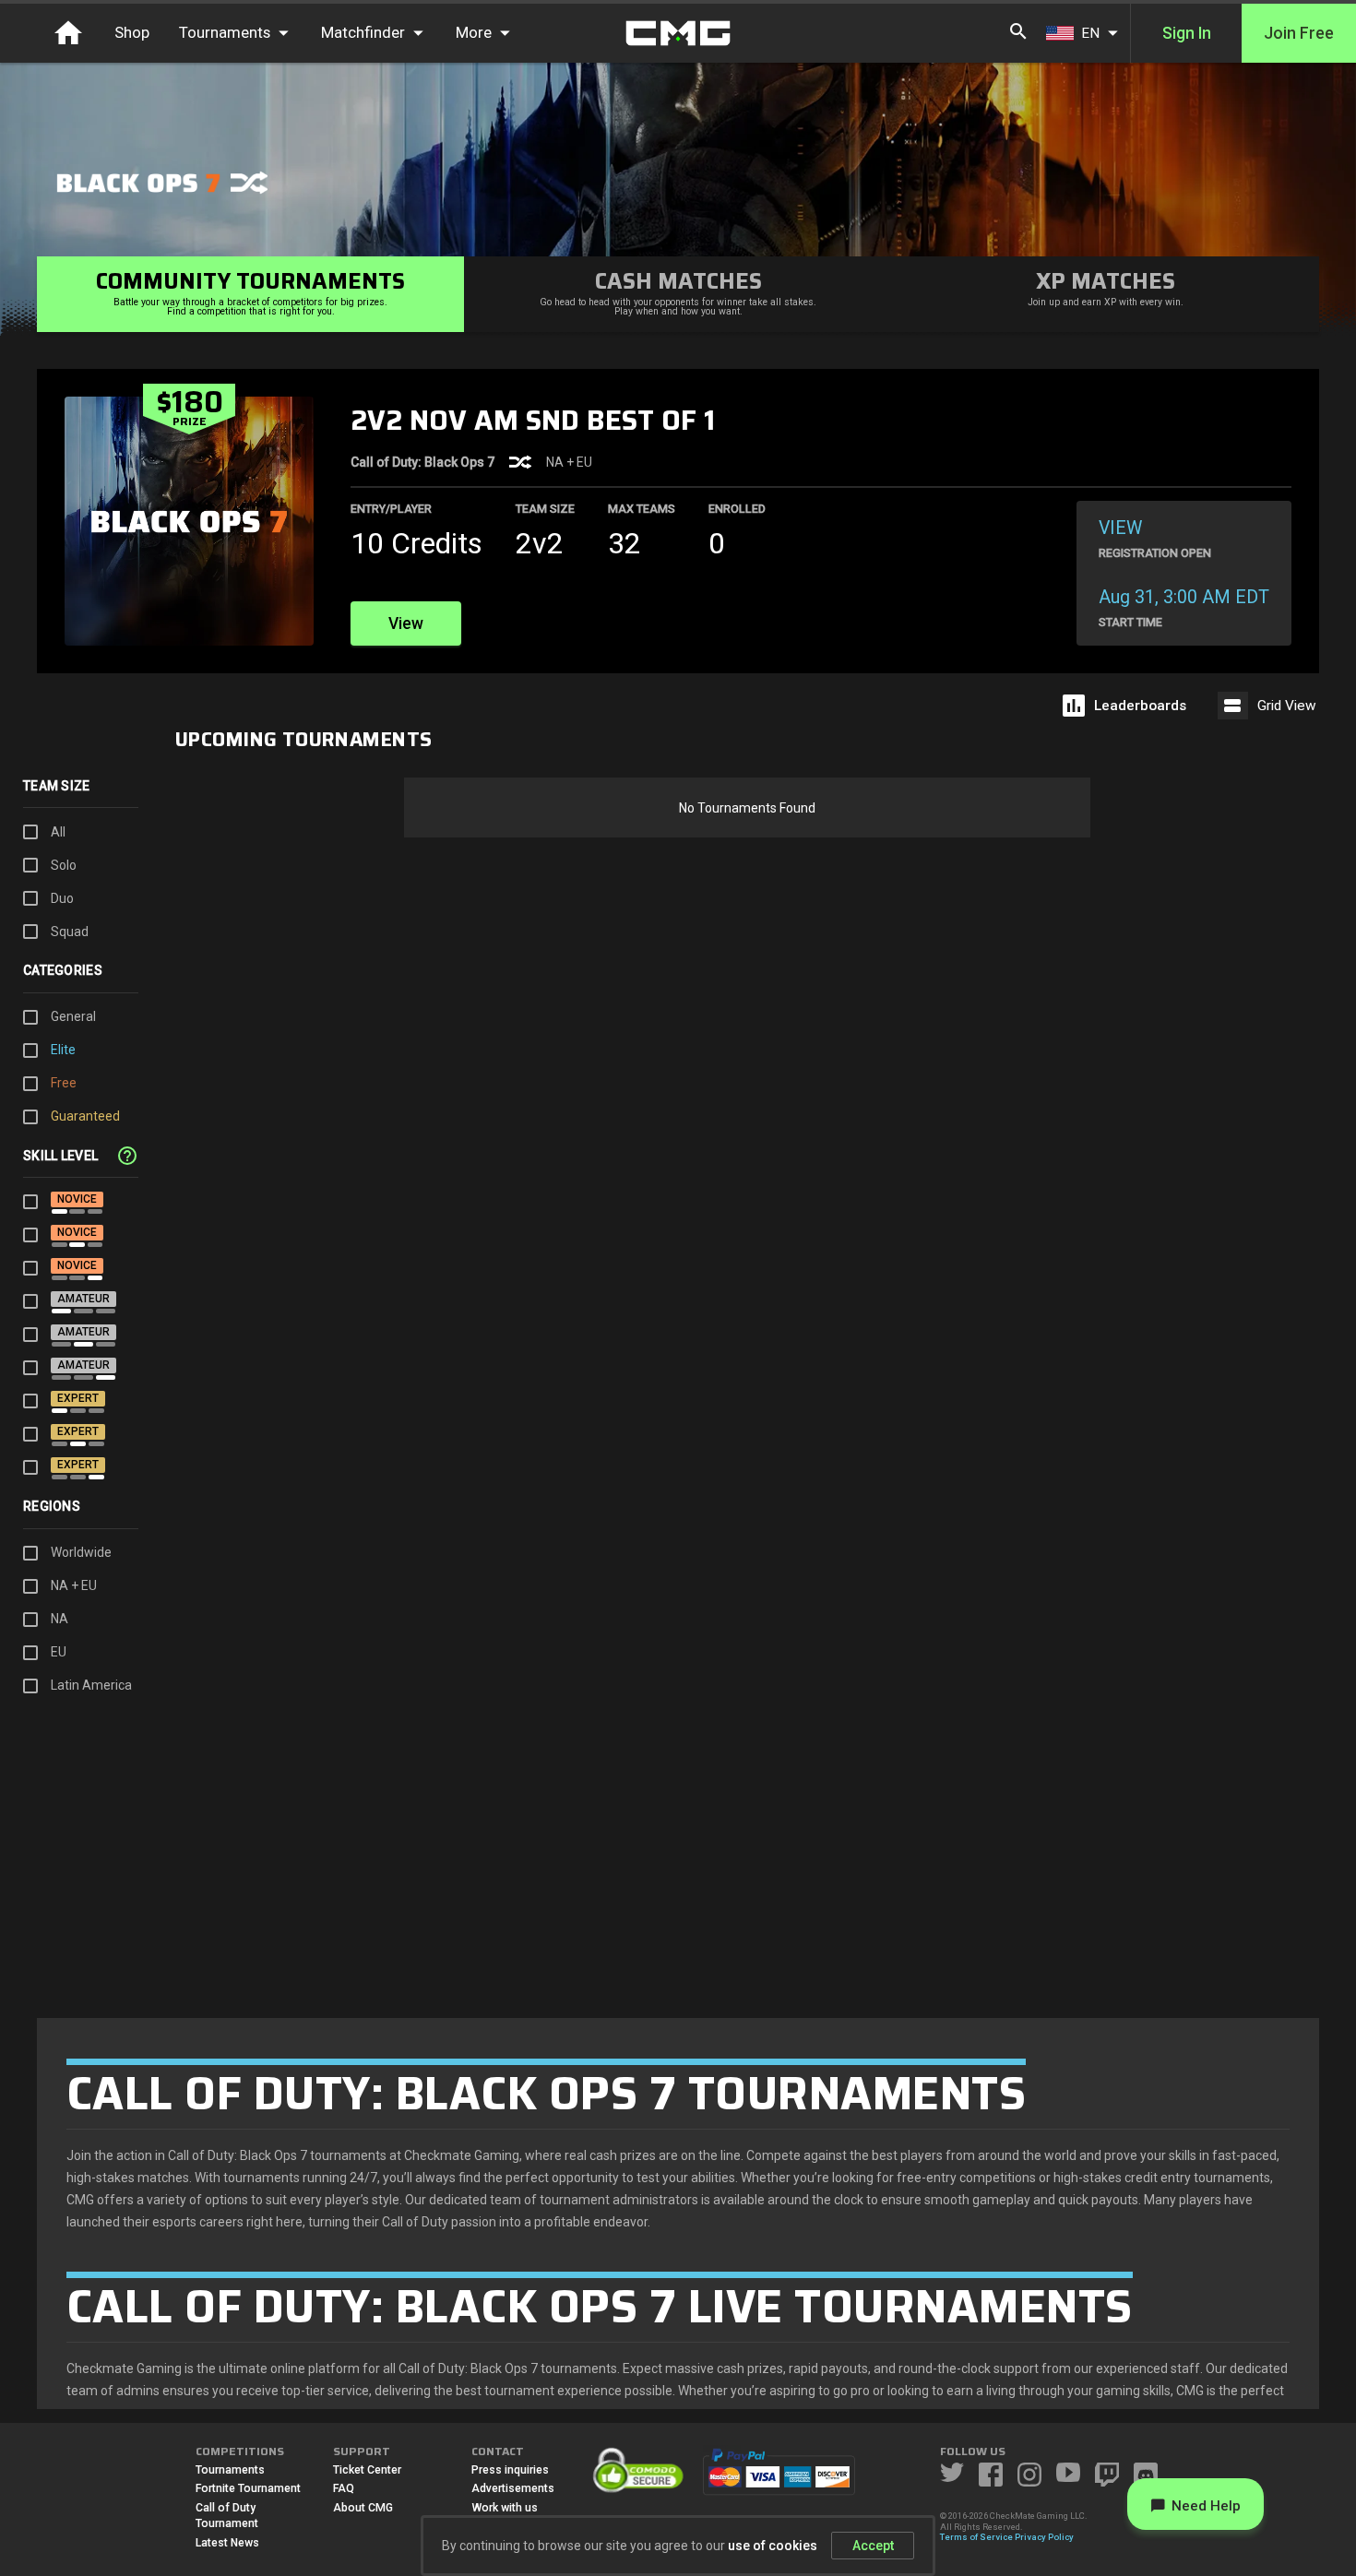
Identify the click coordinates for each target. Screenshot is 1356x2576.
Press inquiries (510, 2470)
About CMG (363, 2508)
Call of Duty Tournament (227, 2516)
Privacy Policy (1044, 2537)
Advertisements (513, 2488)
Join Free (1299, 33)
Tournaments (230, 2470)
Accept (873, 2546)
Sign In (1187, 33)
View (406, 623)
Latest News (227, 2543)
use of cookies (773, 2546)
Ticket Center (367, 2470)
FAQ (344, 2488)
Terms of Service (976, 2537)
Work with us (505, 2508)
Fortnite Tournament (248, 2488)
